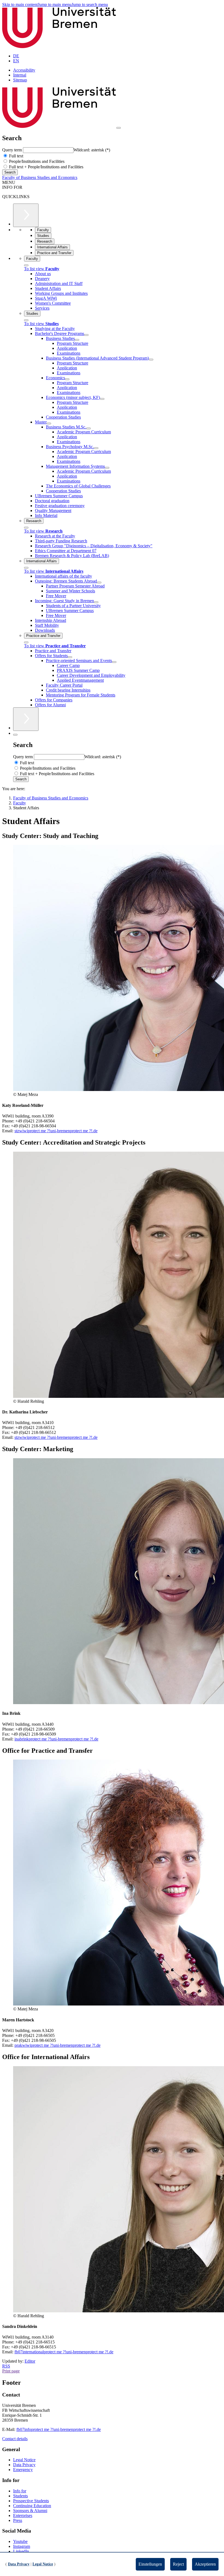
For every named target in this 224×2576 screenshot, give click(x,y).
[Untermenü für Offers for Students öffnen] (70, 657)
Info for (20, 2491)
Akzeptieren (205, 2564)
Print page (11, 2371)
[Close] (26, 265)
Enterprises (23, 2515)
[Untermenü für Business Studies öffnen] (77, 340)
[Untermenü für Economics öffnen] (67, 379)
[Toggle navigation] (119, 128)
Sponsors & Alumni (30, 2511)
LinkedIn (21, 2551)
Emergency (23, 2470)
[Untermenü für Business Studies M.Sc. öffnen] (89, 428)
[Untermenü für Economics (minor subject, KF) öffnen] (102, 399)
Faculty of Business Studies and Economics (40, 177)
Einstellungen (150, 2564)
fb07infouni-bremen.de (59, 2429)
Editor (30, 2361)
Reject (178, 2564)
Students (20, 2496)
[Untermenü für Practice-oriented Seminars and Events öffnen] (114, 662)
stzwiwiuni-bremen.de (56, 1131)
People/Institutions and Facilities (36, 161)
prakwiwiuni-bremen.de (58, 2045)
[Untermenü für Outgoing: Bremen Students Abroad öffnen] (99, 583)
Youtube (20, 2541)
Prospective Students (31, 2501)
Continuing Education (32, 2506)
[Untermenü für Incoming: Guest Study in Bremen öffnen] (96, 602)
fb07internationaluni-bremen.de (64, 2352)
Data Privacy (24, 2465)
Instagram (22, 2546)
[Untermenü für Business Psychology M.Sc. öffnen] (96, 448)
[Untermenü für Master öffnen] (49, 424)
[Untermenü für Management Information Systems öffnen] (107, 468)
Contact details (15, 2439)
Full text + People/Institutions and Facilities (46, 167)
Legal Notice (24, 2460)
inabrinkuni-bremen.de (56, 1739)
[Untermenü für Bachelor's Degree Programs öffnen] (86, 335)
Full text (16, 156)
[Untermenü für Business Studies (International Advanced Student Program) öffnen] (151, 360)
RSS (6, 2366)
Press (18, 2520)
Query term (13, 150)
